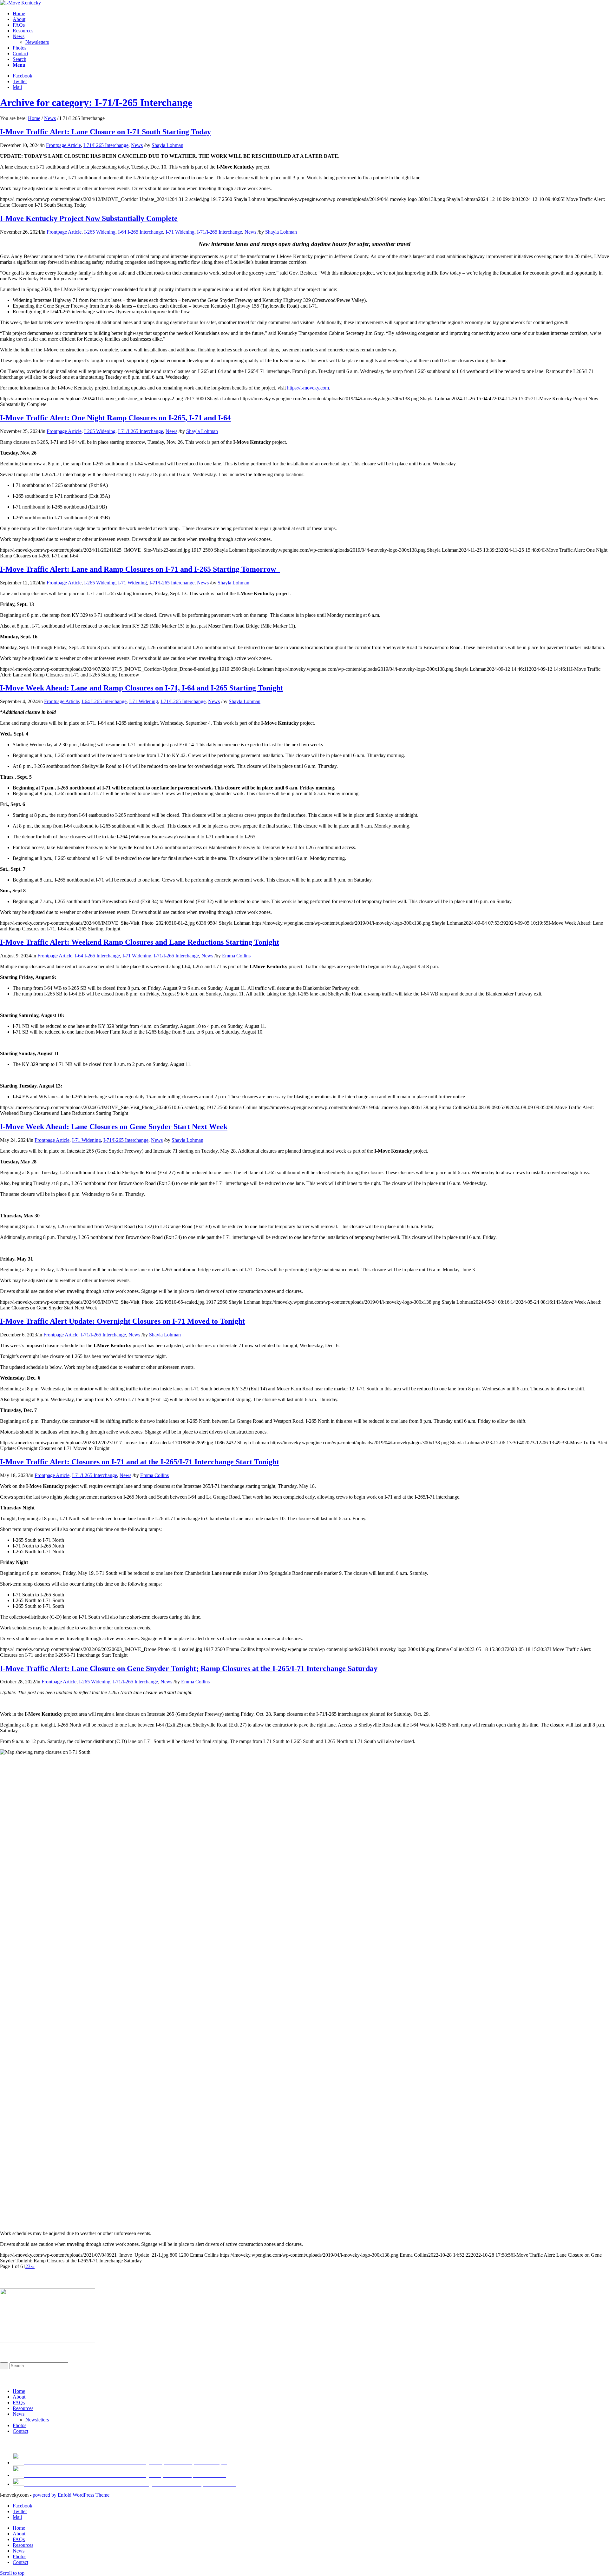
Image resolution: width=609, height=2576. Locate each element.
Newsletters (37, 2420)
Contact (20, 2431)
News (50, 118)
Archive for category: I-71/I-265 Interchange (96, 103)
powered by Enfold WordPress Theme (71, 2495)
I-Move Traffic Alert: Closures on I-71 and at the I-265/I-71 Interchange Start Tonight (140, 1462)
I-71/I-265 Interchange (106, 145)
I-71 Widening (180, 232)
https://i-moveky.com (308, 388)
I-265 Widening (100, 232)
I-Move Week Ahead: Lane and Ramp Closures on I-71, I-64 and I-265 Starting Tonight (141, 688)
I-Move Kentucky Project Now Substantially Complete (89, 218)
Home (34, 118)
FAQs (19, 2403)
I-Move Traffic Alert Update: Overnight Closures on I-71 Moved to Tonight (122, 1321)
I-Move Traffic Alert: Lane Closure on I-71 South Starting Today (105, 132)
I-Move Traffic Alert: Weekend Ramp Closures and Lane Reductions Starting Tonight (140, 942)
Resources (23, 2408)
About (19, 2397)
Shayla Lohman (167, 145)
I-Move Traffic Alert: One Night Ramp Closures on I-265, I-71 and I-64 (115, 418)
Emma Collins (236, 956)
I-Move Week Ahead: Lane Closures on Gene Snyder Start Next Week (114, 1127)
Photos (20, 2425)
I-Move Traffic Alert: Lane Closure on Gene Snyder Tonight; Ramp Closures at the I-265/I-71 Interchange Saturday (189, 1668)
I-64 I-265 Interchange (141, 232)
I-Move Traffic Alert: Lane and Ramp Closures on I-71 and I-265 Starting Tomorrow (140, 569)
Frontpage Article (63, 145)
